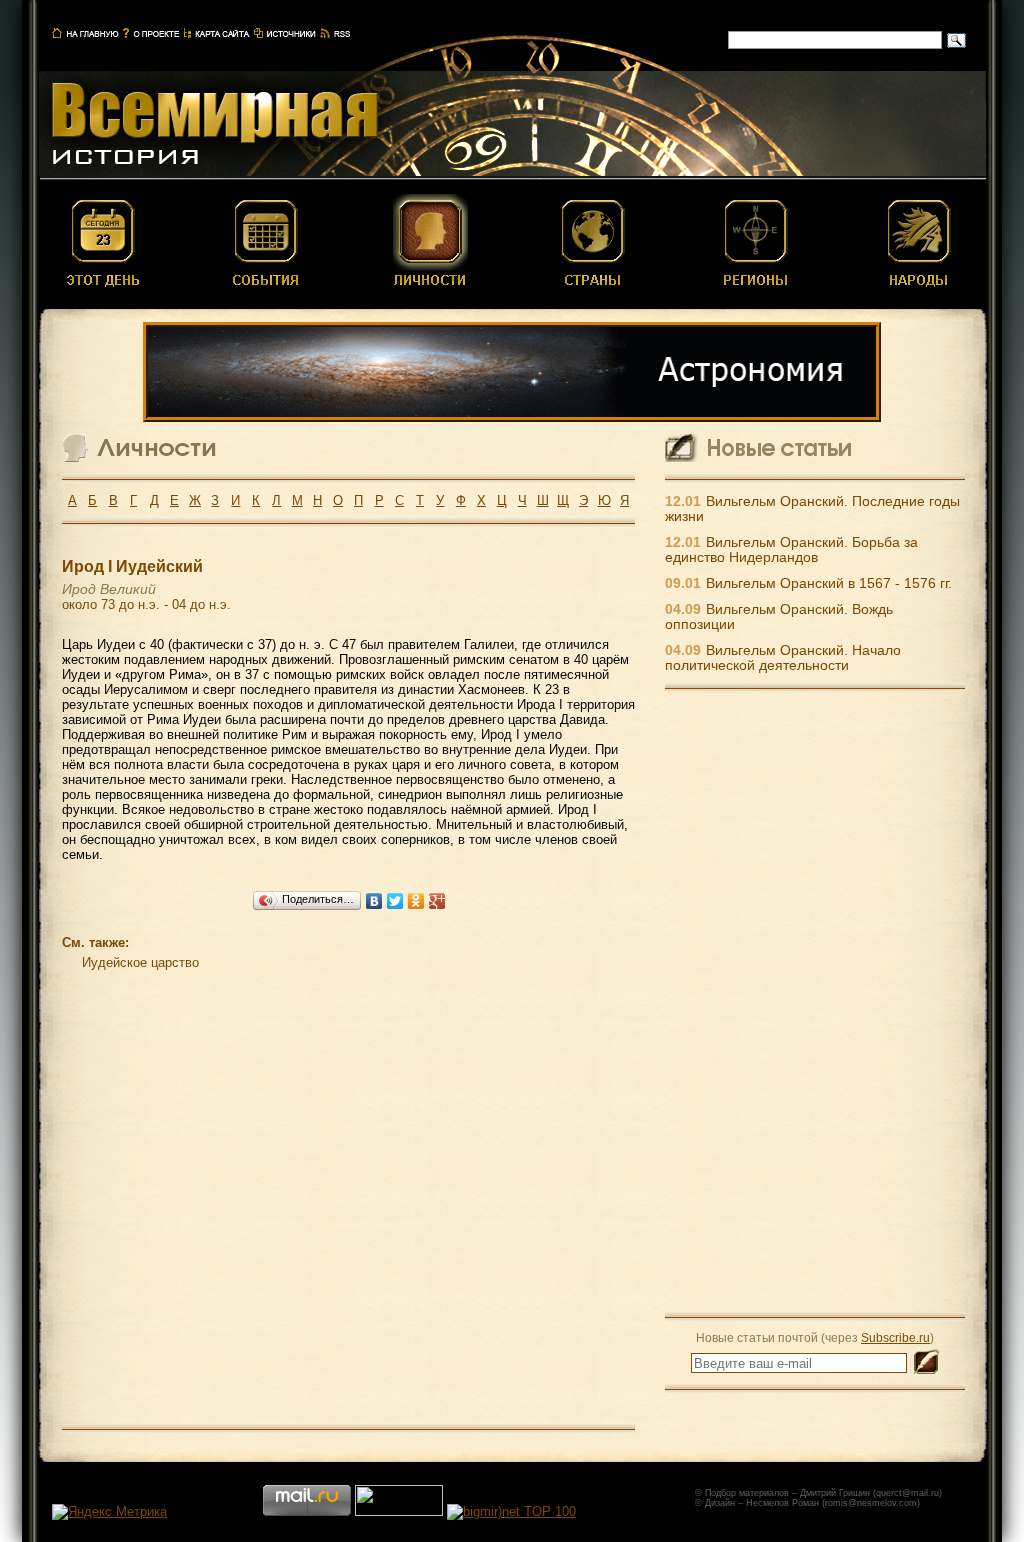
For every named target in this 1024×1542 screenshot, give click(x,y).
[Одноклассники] (416, 901)
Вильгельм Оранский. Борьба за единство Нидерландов (791, 550)
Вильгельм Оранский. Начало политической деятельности (783, 658)
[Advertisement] (815, 1002)
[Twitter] (395, 901)
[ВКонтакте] (374, 901)
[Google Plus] (437, 901)
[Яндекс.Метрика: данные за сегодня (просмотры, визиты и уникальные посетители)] (109, 1512)
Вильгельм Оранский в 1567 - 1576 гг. (829, 583)
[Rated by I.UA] (399, 1511)
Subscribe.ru (895, 1337)
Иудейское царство (140, 962)
